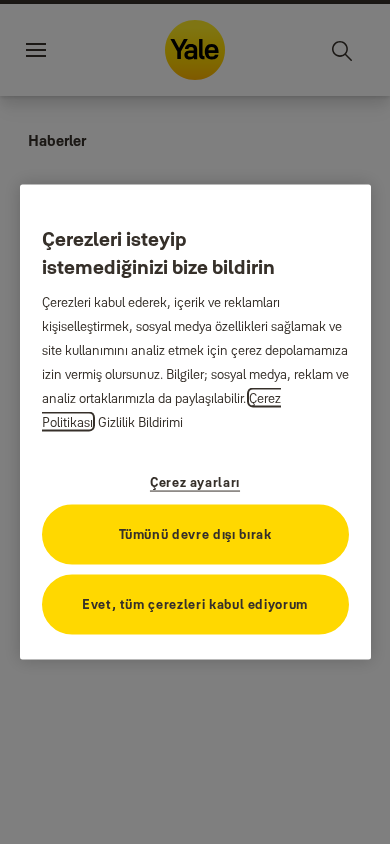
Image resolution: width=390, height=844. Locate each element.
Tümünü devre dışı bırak (195, 533)
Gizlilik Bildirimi (140, 421)
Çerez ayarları (195, 481)
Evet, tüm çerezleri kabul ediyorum (195, 603)
